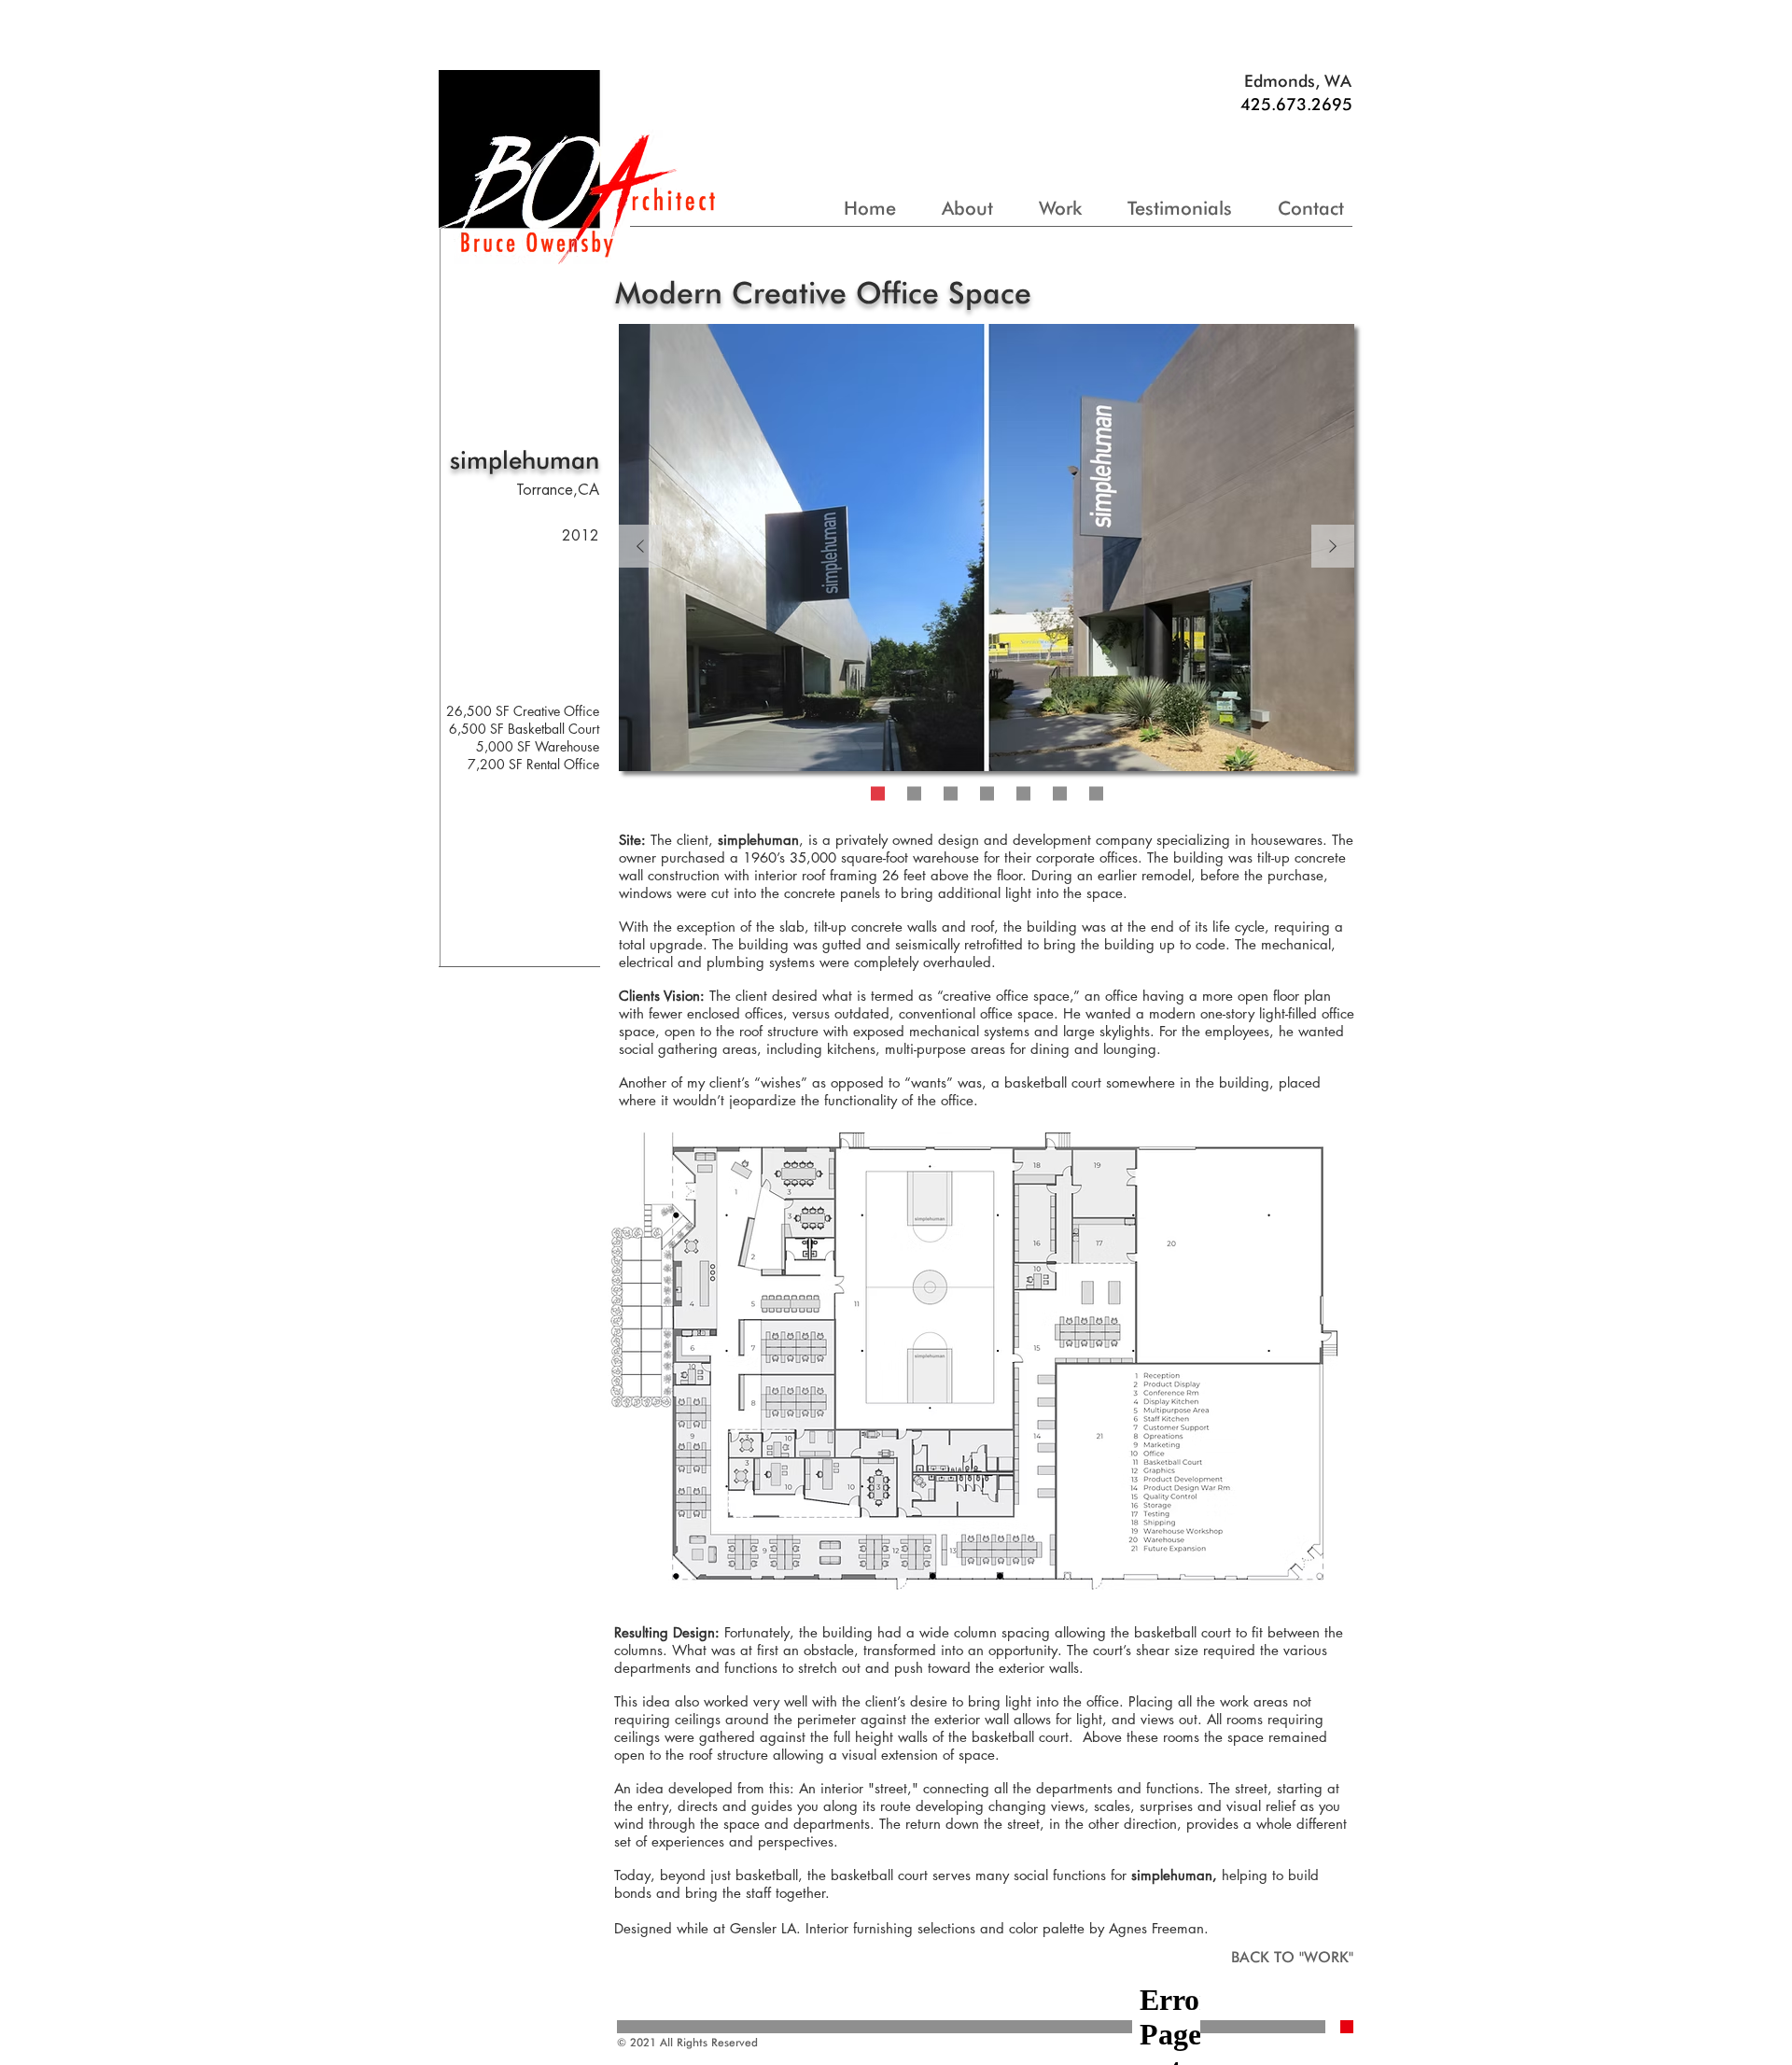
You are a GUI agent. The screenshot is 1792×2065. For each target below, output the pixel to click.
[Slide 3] (914, 794)
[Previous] (640, 548)
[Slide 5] (1023, 794)
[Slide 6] (1060, 794)
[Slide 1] (878, 794)
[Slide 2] (951, 794)
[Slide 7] (1096, 794)
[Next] (1333, 548)
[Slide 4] (987, 794)
